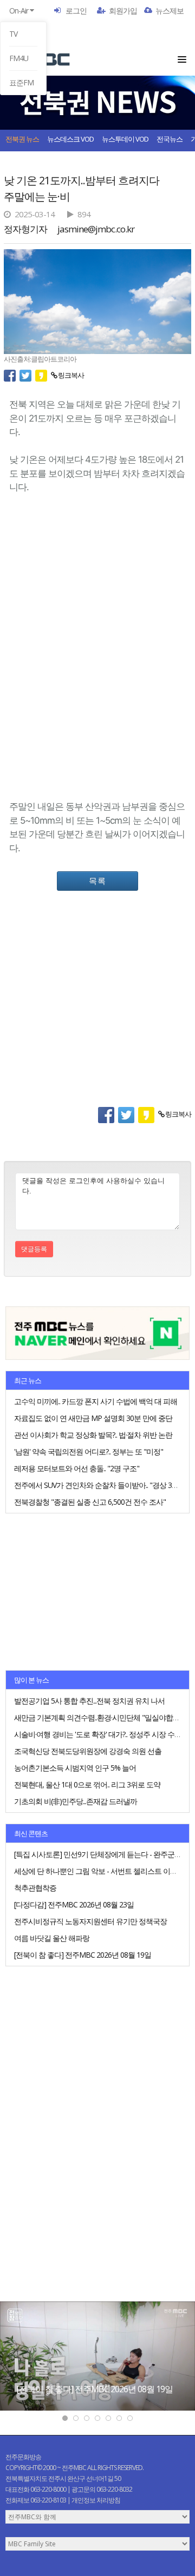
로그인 (76, 11)
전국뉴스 (170, 139)
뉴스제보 (170, 11)
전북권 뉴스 (22, 139)
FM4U (19, 58)
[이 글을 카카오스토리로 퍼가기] (43, 375)
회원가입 (123, 11)
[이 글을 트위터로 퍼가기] (27, 375)
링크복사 (70, 375)
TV (13, 34)
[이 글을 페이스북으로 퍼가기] (12, 375)
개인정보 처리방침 (96, 2500)
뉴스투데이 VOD (125, 139)
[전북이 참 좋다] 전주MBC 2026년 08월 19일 (95, 2389)
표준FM (21, 82)
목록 (97, 880)
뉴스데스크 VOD (70, 139)
